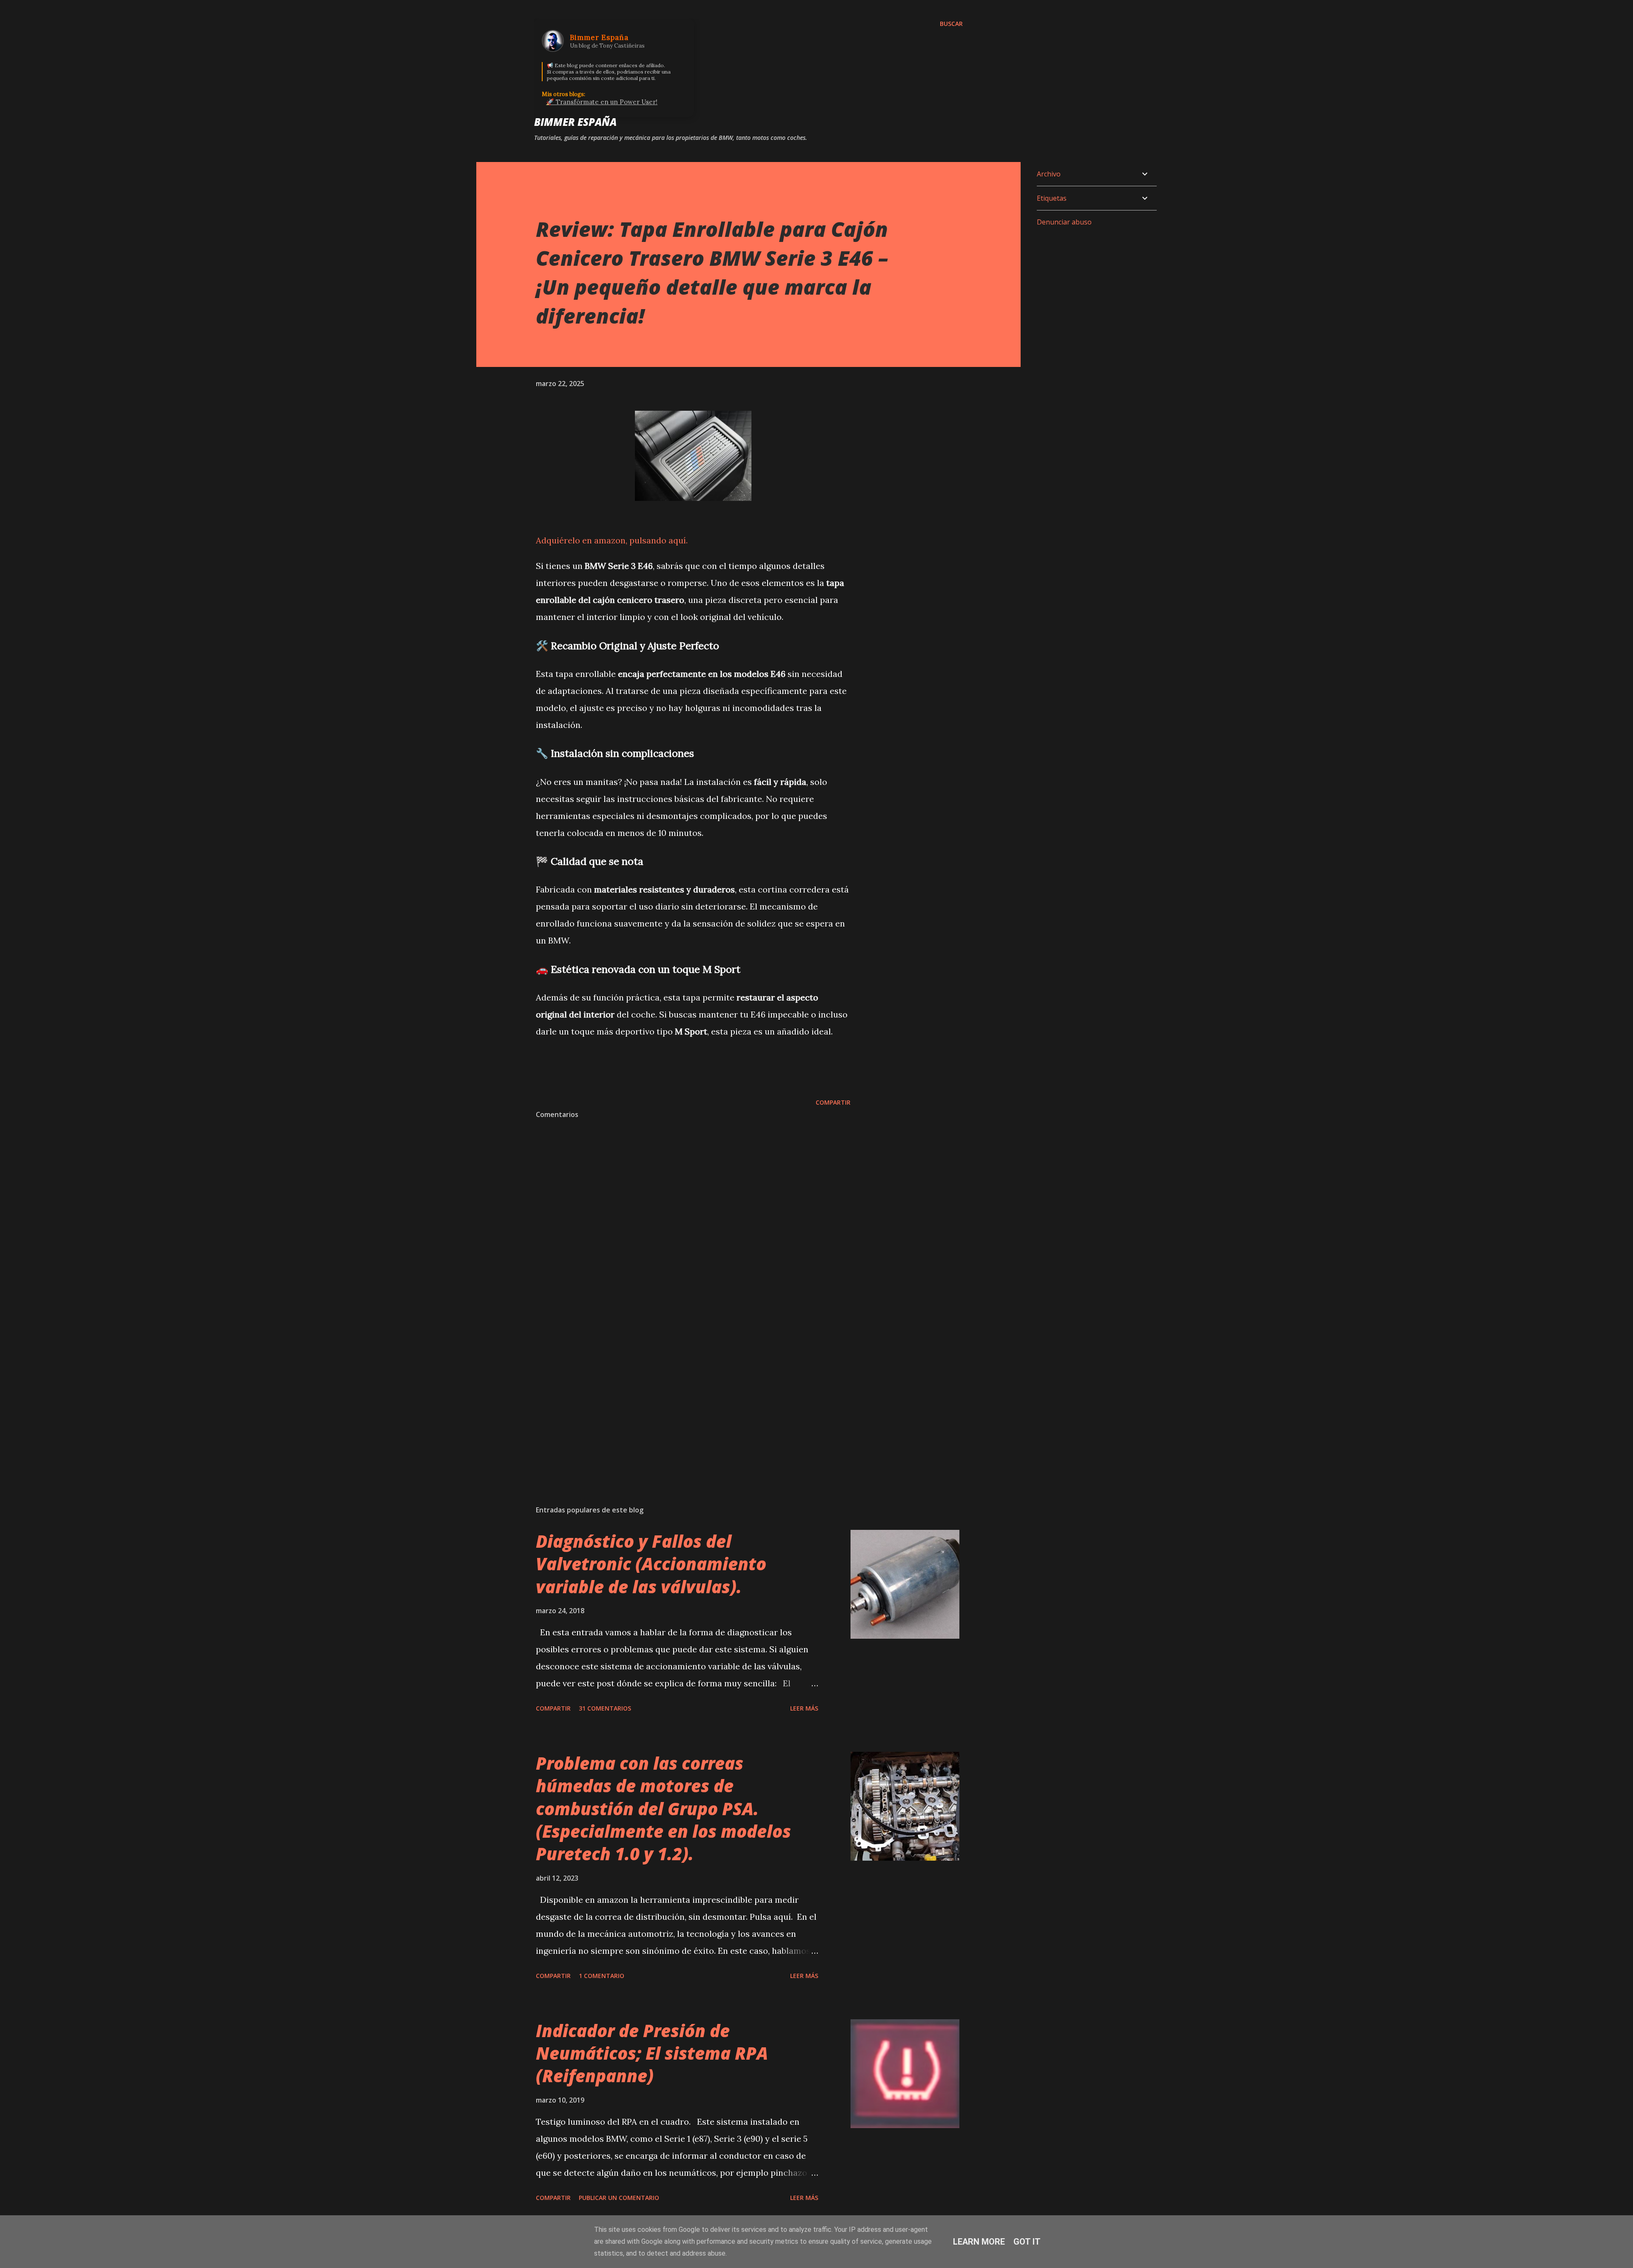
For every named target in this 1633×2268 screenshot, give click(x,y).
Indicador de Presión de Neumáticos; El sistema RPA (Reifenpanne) (652, 2053)
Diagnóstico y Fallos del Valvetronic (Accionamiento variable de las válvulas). (651, 1564)
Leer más (804, 1708)
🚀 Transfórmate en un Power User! (602, 102)
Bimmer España (575, 122)
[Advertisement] (680, 1399)
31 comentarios (605, 1708)
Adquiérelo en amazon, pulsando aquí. (612, 540)
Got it (1027, 2242)
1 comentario (602, 1976)
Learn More (979, 2242)
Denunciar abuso (1064, 222)
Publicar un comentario (619, 2198)
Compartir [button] (833, 1102)
